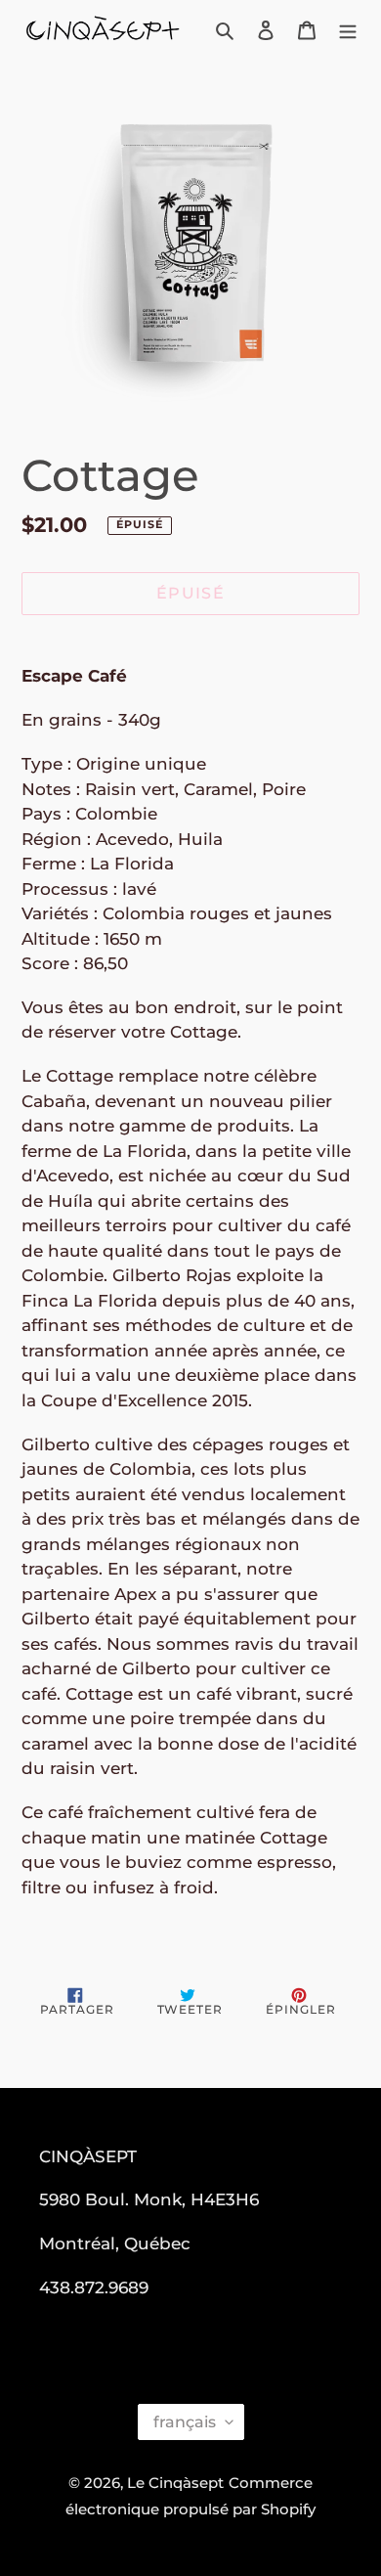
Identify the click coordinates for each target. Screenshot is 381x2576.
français (185, 2422)
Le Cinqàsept (175, 2483)
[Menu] (348, 30)
